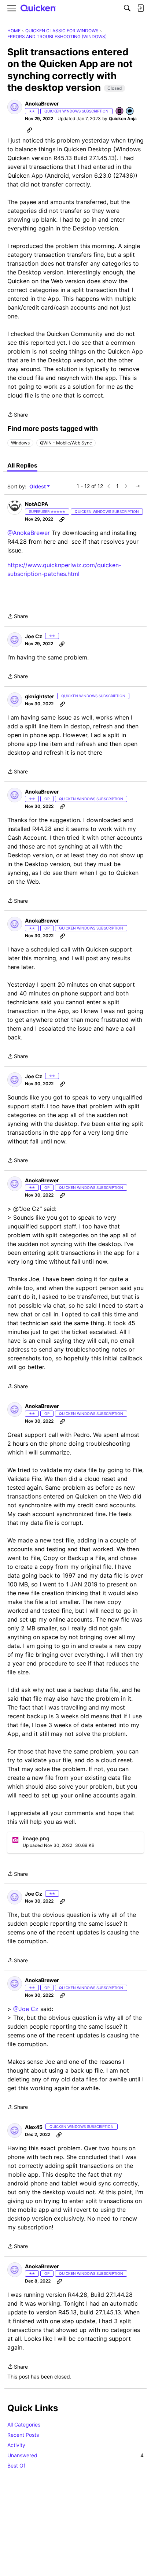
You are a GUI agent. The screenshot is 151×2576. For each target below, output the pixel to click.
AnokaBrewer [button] (42, 104)
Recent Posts (23, 2435)
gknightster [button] (40, 696)
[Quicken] (38, 8)
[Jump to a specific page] (138, 486)
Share (18, 415)
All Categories (24, 2425)
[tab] (22, 465)
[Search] (127, 8)
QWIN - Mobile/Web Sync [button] (66, 443)
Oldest (38, 487)
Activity (16, 2445)
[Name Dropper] (120, 112)
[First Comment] (130, 112)
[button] (15, 107)
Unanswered (75, 2455)
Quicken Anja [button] (123, 119)
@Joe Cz (26, 2009)
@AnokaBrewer (29, 533)
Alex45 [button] (34, 2127)
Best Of (16, 2466)
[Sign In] (140, 8)
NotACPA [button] (36, 504)
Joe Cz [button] (34, 636)
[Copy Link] (29, 130)
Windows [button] (20, 443)
